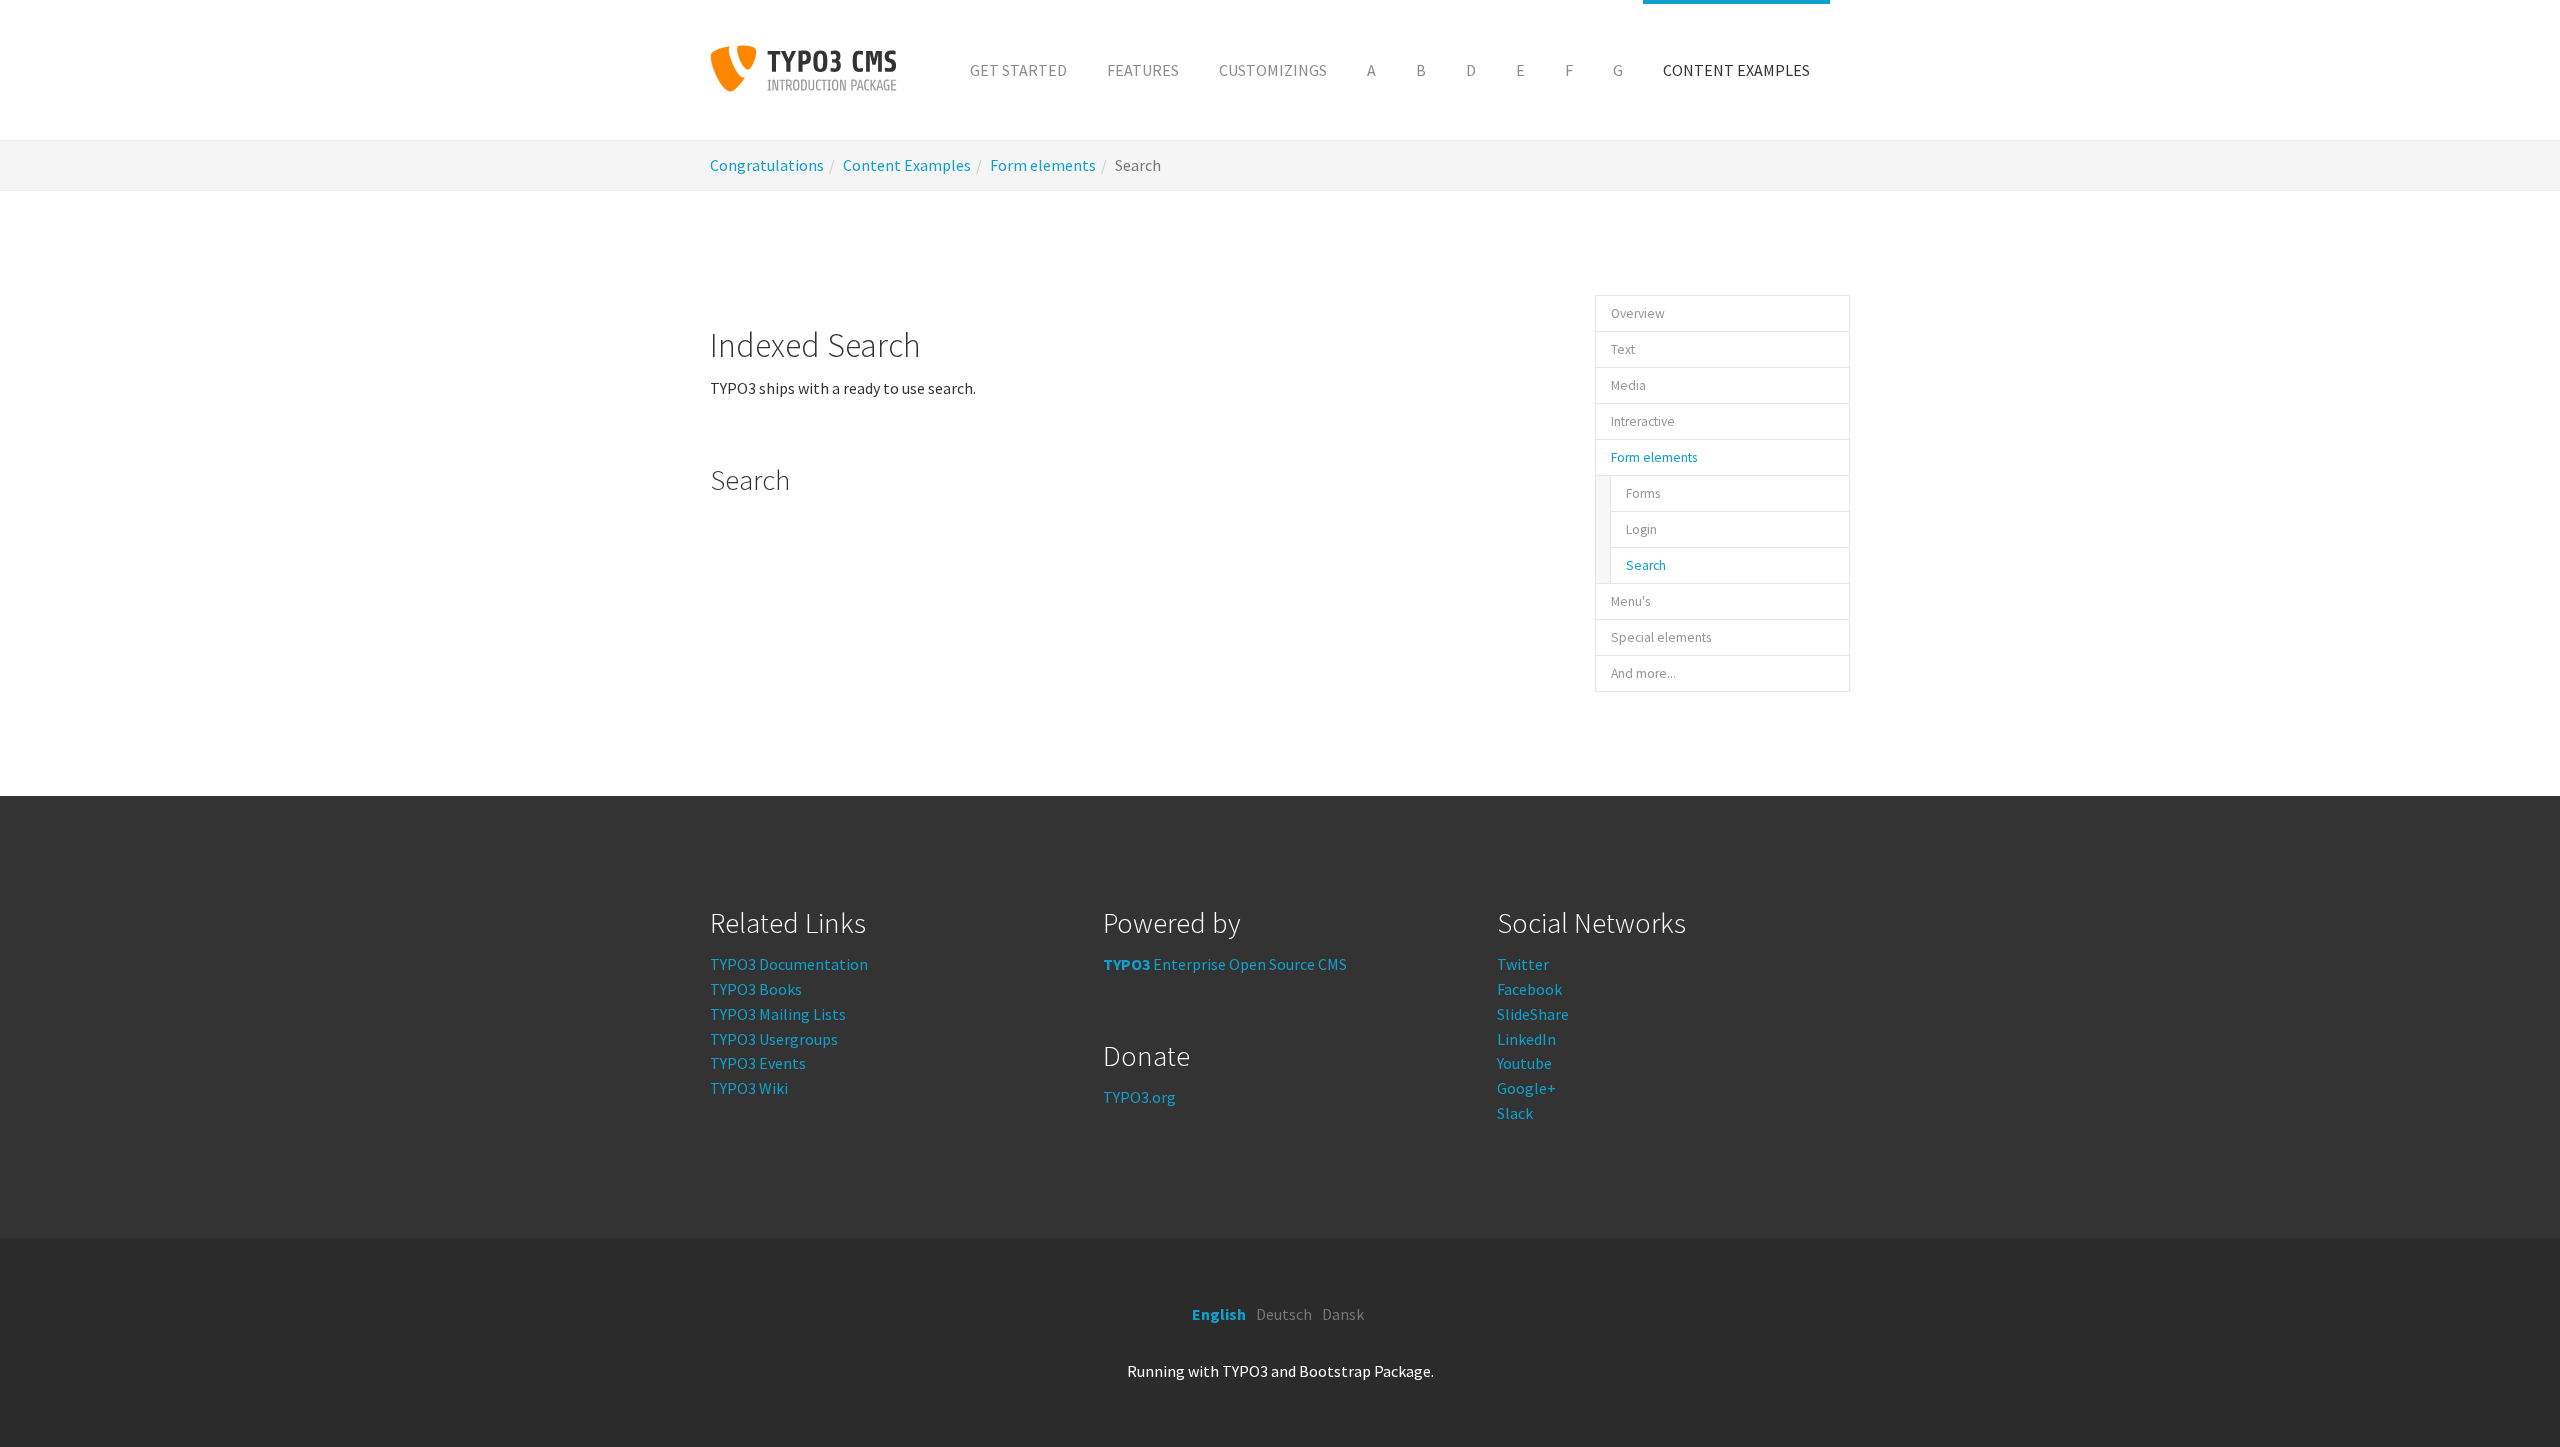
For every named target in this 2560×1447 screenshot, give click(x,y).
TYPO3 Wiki (749, 1088)
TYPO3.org (1139, 1097)
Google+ (1526, 1088)
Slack (1515, 1113)
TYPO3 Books (756, 989)
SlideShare (1533, 1014)
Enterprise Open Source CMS (1225, 964)
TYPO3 (1245, 1371)
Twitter (1523, 964)
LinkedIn (1526, 1039)
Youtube (1524, 1063)
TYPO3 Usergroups (774, 1039)
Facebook (1529, 989)
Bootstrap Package (1365, 1371)
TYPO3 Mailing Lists (778, 1014)
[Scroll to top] (2496, 1383)
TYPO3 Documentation (789, 964)
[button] (1371, 70)
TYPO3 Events (758, 1063)
